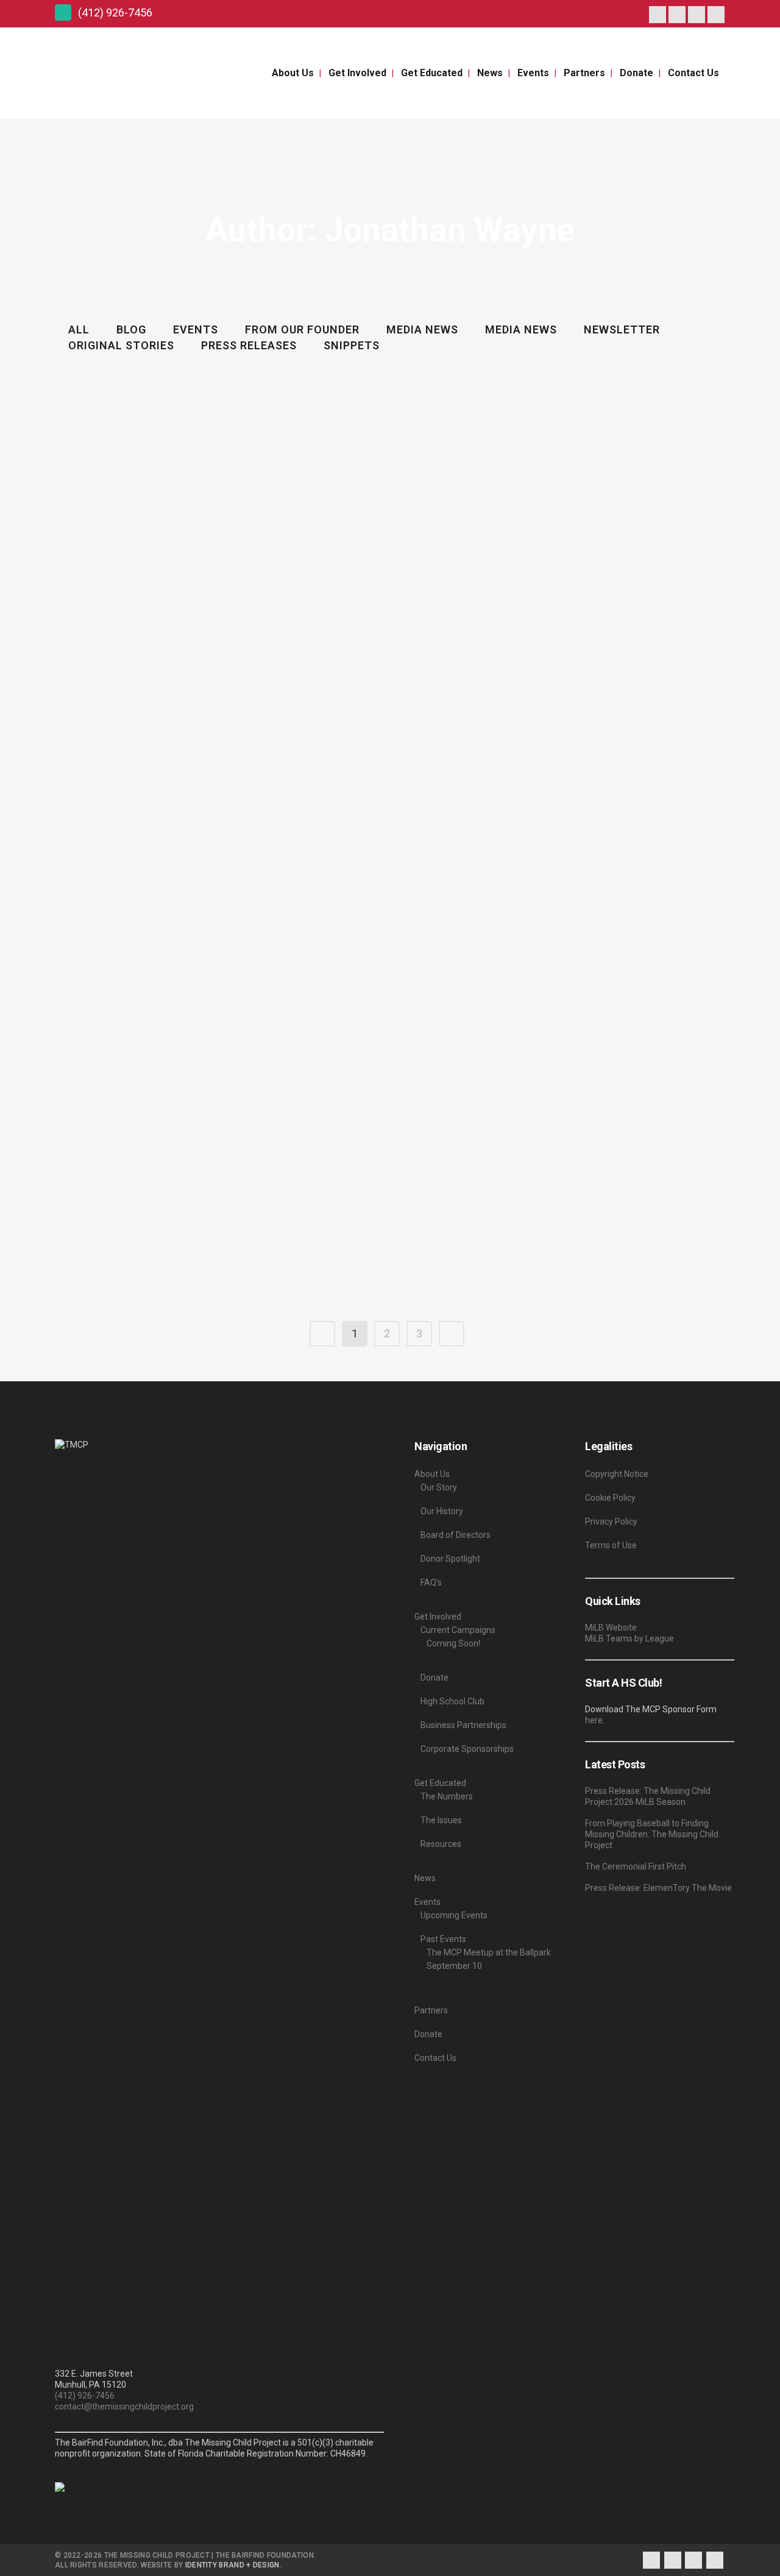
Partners (431, 2010)
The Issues (441, 1820)
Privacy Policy (611, 1521)
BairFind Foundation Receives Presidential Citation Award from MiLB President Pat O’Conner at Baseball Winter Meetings (158, 1123)
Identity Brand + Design (232, 2565)
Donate (434, 1678)
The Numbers (447, 1796)
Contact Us (435, 2058)
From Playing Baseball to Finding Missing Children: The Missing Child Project (652, 1834)
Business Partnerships (463, 1725)
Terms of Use (611, 1545)
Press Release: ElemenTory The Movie (658, 1888)
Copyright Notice (617, 1474)
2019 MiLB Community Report (121, 398)
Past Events (443, 1939)
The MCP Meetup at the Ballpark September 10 (489, 1959)
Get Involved (438, 1617)
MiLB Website (611, 1628)
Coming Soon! (453, 1643)
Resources (441, 1844)
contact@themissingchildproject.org (124, 2407)
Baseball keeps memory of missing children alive (574, 914)
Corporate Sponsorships (467, 1749)
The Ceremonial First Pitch (636, 1866)
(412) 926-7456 (85, 2396)
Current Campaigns (458, 1630)
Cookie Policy (610, 1498)
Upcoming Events (454, 1915)
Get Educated (440, 1783)
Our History (442, 1511)
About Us (432, 1474)
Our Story (439, 1487)
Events (427, 1902)
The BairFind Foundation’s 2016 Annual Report (569, 715)
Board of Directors (456, 1535)
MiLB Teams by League (629, 1638)
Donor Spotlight (450, 1559)
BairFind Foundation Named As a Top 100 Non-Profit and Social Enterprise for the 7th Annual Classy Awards (363, 726)
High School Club (452, 1701)
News (425, 1878)
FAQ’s (431, 1582)
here (594, 1720)
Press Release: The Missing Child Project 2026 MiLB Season (648, 1796)
